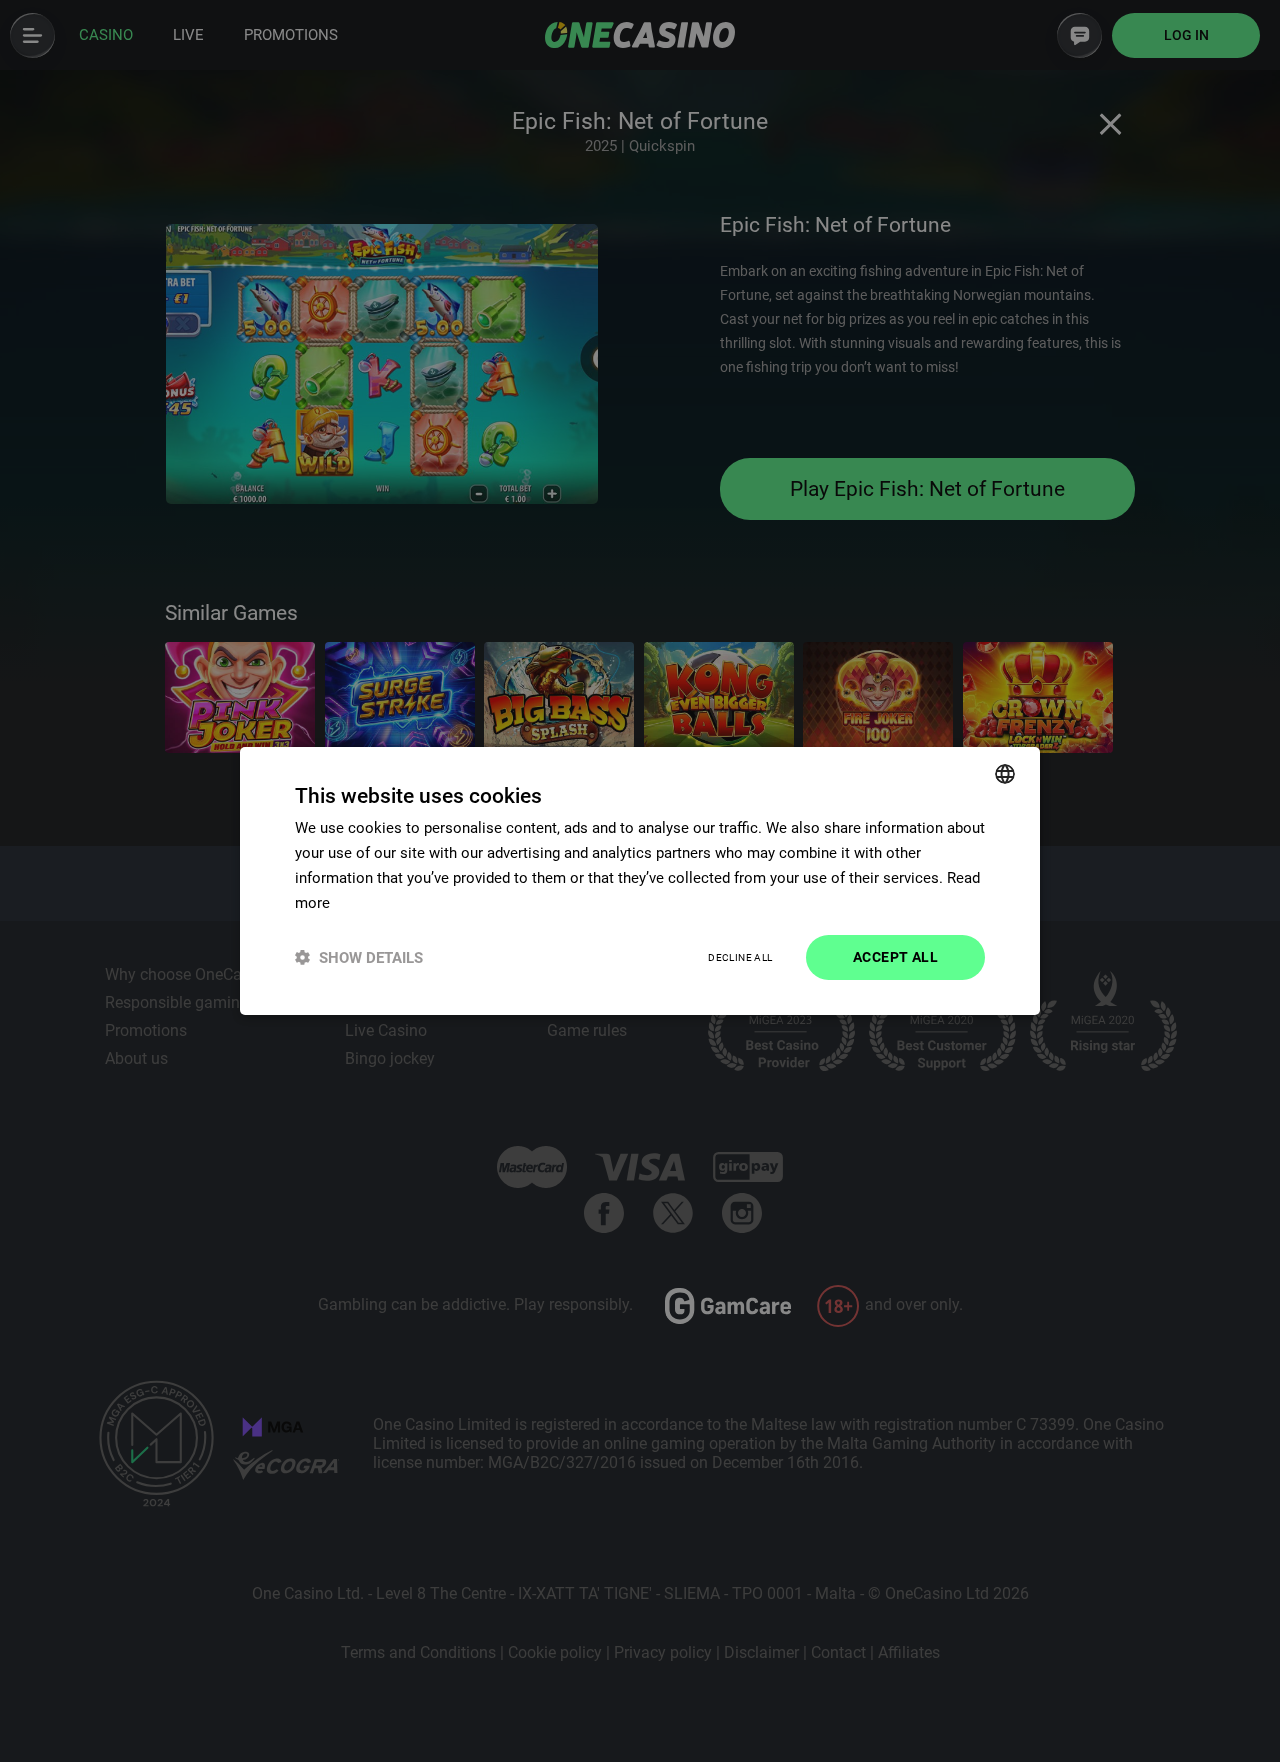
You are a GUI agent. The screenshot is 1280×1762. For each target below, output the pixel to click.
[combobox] (1005, 774)
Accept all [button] (895, 957)
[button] (359, 957)
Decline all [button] (740, 957)
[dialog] (640, 881)
